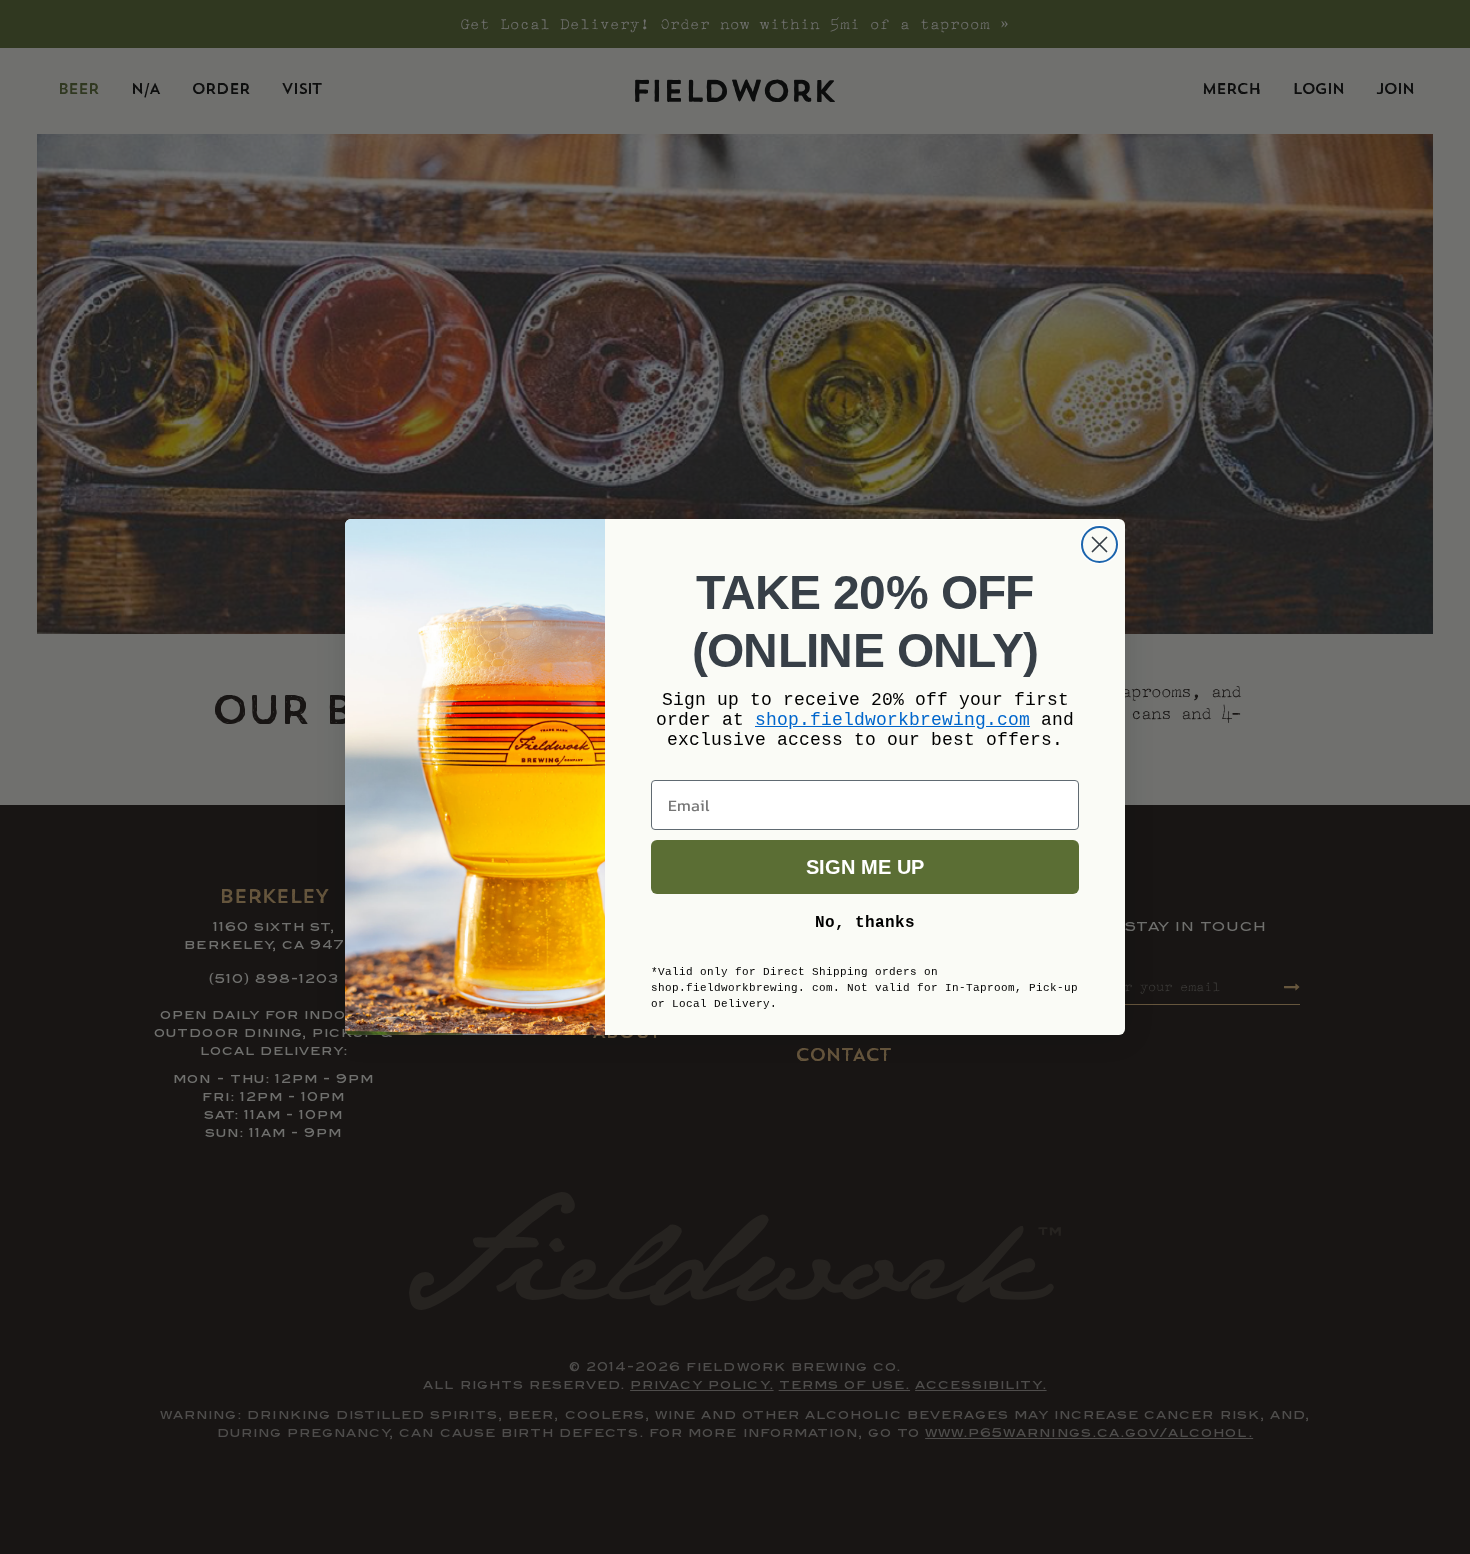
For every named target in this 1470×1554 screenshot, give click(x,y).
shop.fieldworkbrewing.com (892, 720)
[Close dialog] (1099, 544)
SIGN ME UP (865, 867)
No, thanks (865, 923)
